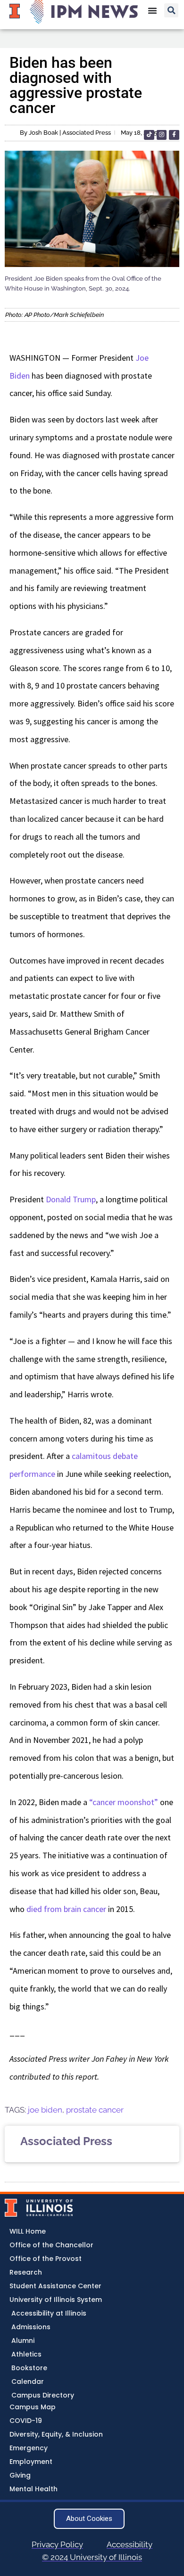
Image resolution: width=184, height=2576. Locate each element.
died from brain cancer (66, 1909)
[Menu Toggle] (152, 10)
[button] (171, 10)
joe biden (45, 2110)
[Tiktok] (149, 135)
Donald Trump (71, 1199)
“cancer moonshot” (124, 1802)
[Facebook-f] (174, 135)
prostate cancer (95, 2110)
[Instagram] (162, 135)
